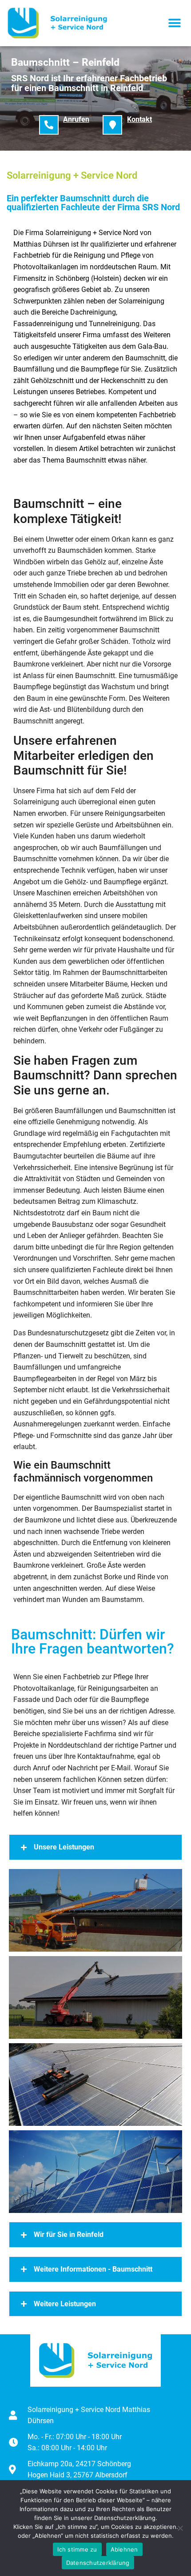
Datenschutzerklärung (98, 2563)
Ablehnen (124, 2549)
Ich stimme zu (77, 2549)
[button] (174, 23)
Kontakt (139, 119)
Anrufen (76, 119)
